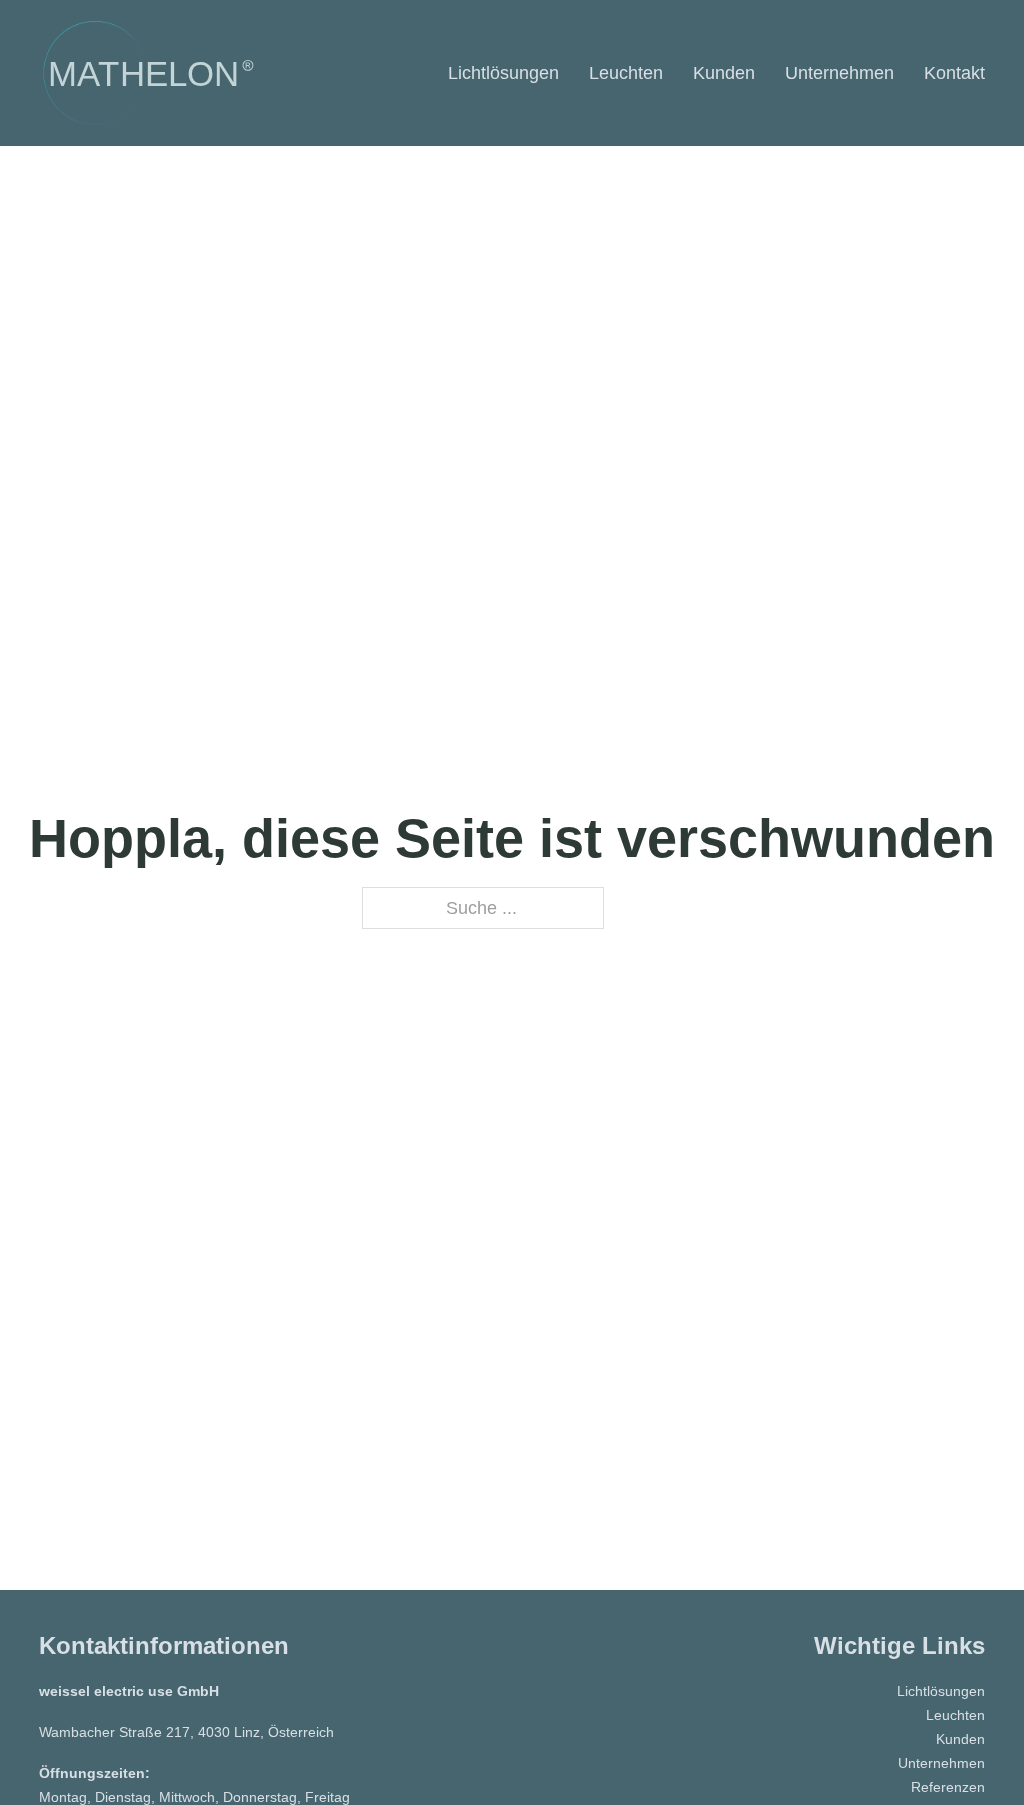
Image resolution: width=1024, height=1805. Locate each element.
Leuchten (626, 72)
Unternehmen (839, 72)
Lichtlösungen (503, 72)
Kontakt (954, 72)
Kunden (724, 72)
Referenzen (948, 1787)
